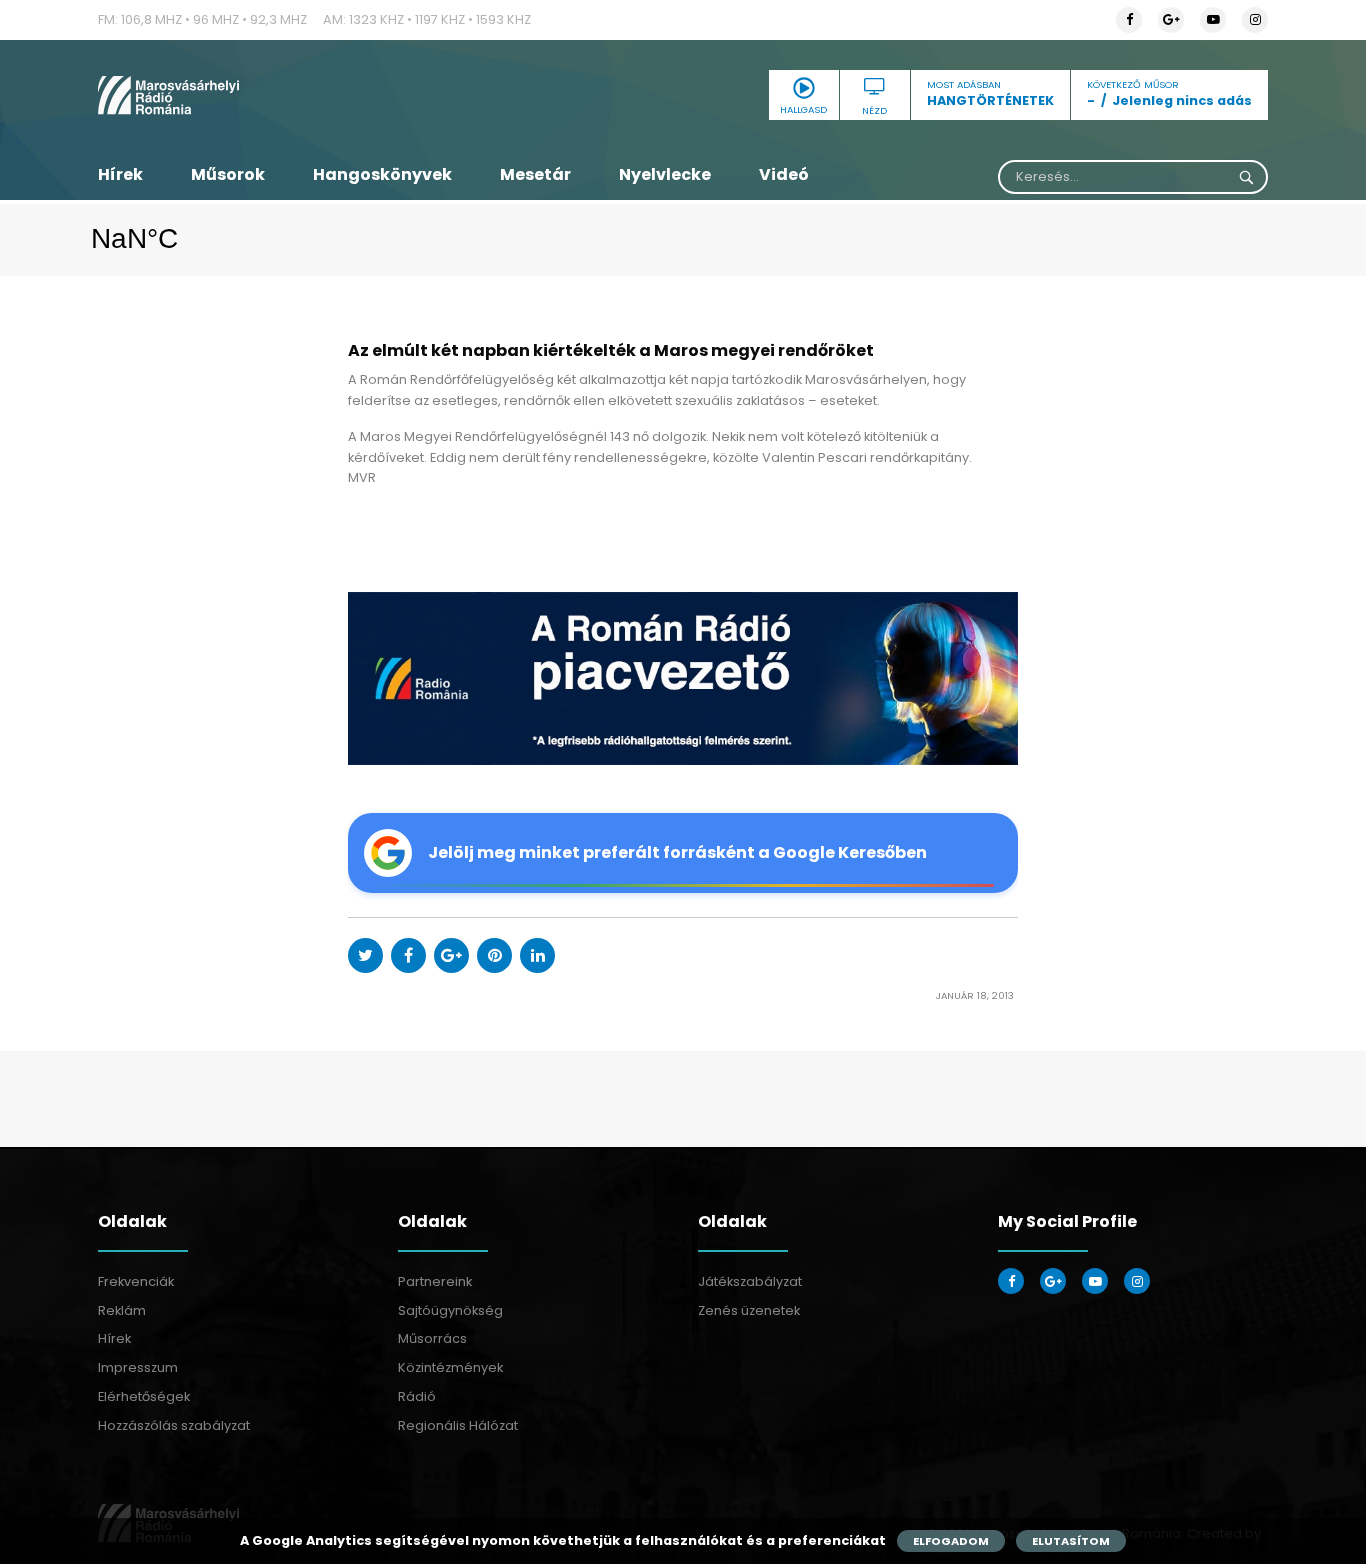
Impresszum (138, 1367)
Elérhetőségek (144, 1396)
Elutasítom (1071, 1541)
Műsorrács (432, 1338)
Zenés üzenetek (749, 1310)
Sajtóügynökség (450, 1310)
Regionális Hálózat (458, 1425)
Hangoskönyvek (382, 174)
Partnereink (435, 1281)
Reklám (122, 1310)
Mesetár (535, 174)
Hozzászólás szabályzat (174, 1425)
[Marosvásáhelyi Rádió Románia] (283, 95)
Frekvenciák (136, 1281)
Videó (784, 174)
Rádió (417, 1396)
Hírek (120, 174)
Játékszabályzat (750, 1281)
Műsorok (228, 174)
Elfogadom (951, 1541)
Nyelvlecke (665, 174)
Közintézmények (450, 1367)
